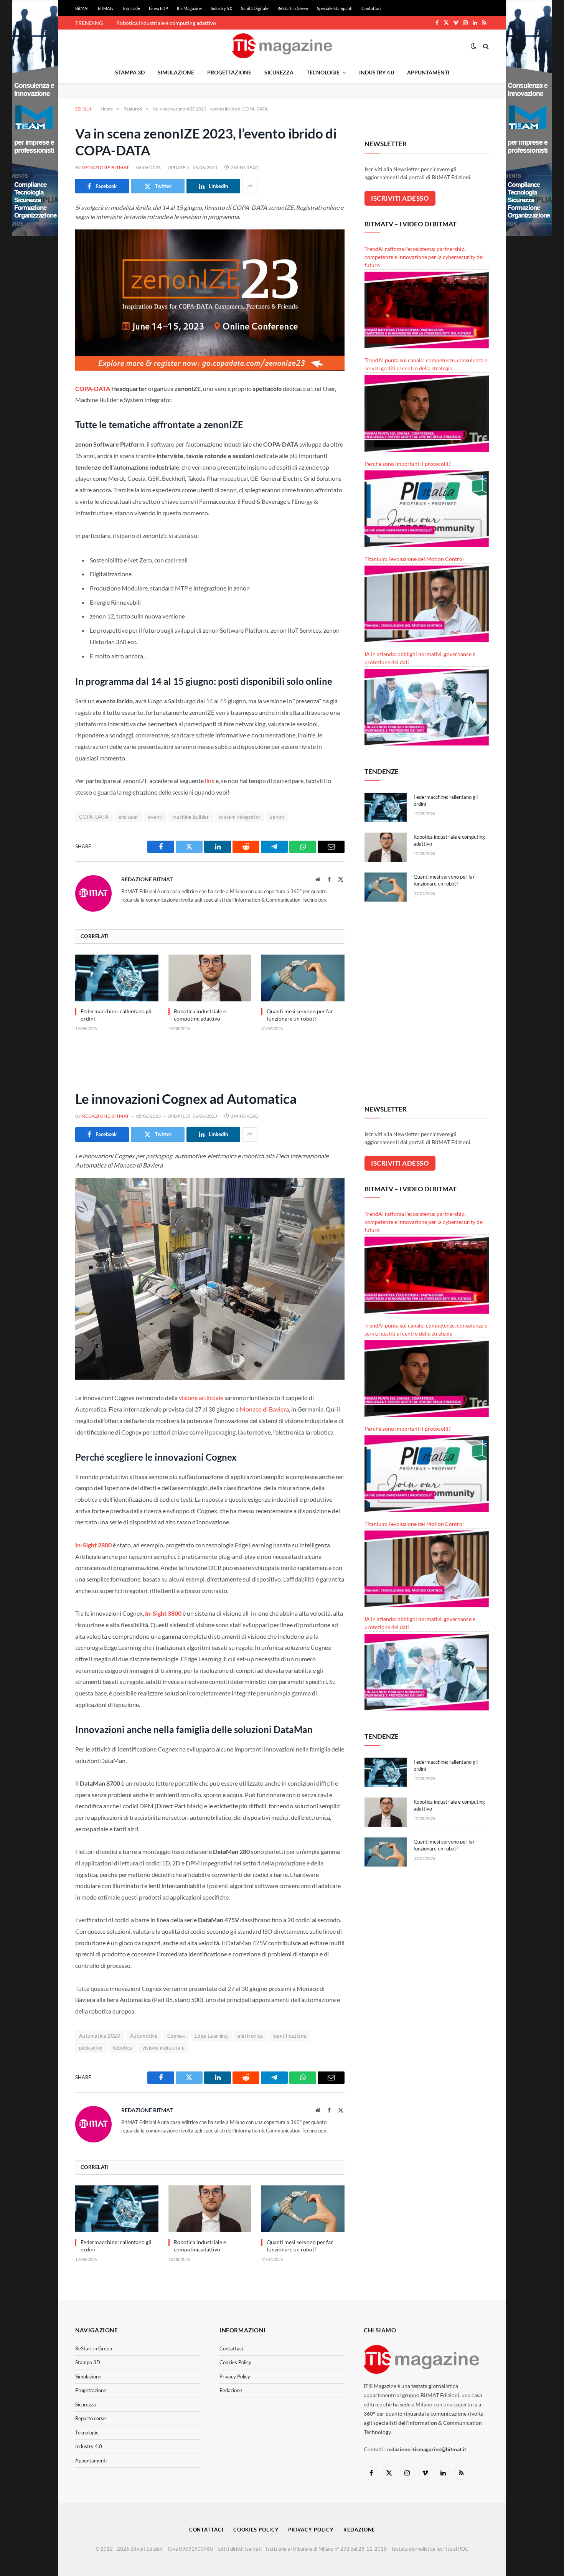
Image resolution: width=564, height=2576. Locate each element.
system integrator (240, 817)
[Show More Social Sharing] (250, 186)
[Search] (485, 46)
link (210, 781)
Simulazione (176, 72)
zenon (277, 817)
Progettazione (229, 72)
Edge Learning (211, 2036)
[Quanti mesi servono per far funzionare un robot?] (303, 978)
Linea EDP (158, 8)
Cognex (176, 2036)
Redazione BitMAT (106, 167)
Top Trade (131, 8)
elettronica (250, 2036)
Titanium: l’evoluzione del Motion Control (414, 559)
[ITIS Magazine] (282, 46)
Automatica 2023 (100, 2036)
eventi (155, 817)
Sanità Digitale (255, 8)
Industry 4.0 (377, 72)
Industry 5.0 (221, 8)
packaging (91, 2048)
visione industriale (163, 2048)
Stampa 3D (130, 72)
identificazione (289, 2036)
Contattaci (371, 8)
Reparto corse (91, 2418)
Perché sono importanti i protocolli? (408, 464)
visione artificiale (201, 1398)
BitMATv (106, 8)
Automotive (144, 2036)
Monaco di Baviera (264, 1409)
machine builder (191, 817)
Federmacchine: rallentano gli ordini (116, 1015)
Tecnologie (323, 72)
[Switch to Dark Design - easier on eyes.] (473, 46)
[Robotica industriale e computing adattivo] (210, 978)
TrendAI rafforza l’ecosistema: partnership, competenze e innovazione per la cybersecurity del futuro (424, 257)
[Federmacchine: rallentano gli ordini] (117, 978)
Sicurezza (279, 72)
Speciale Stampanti (335, 8)
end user (129, 817)
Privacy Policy (235, 2376)
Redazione (231, 2390)
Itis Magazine (189, 8)
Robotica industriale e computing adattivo (166, 23)
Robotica (123, 2048)
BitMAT (82, 8)
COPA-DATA (93, 388)
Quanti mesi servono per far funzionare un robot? (300, 1015)
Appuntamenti (428, 72)
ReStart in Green (293, 8)
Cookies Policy (235, 2362)
